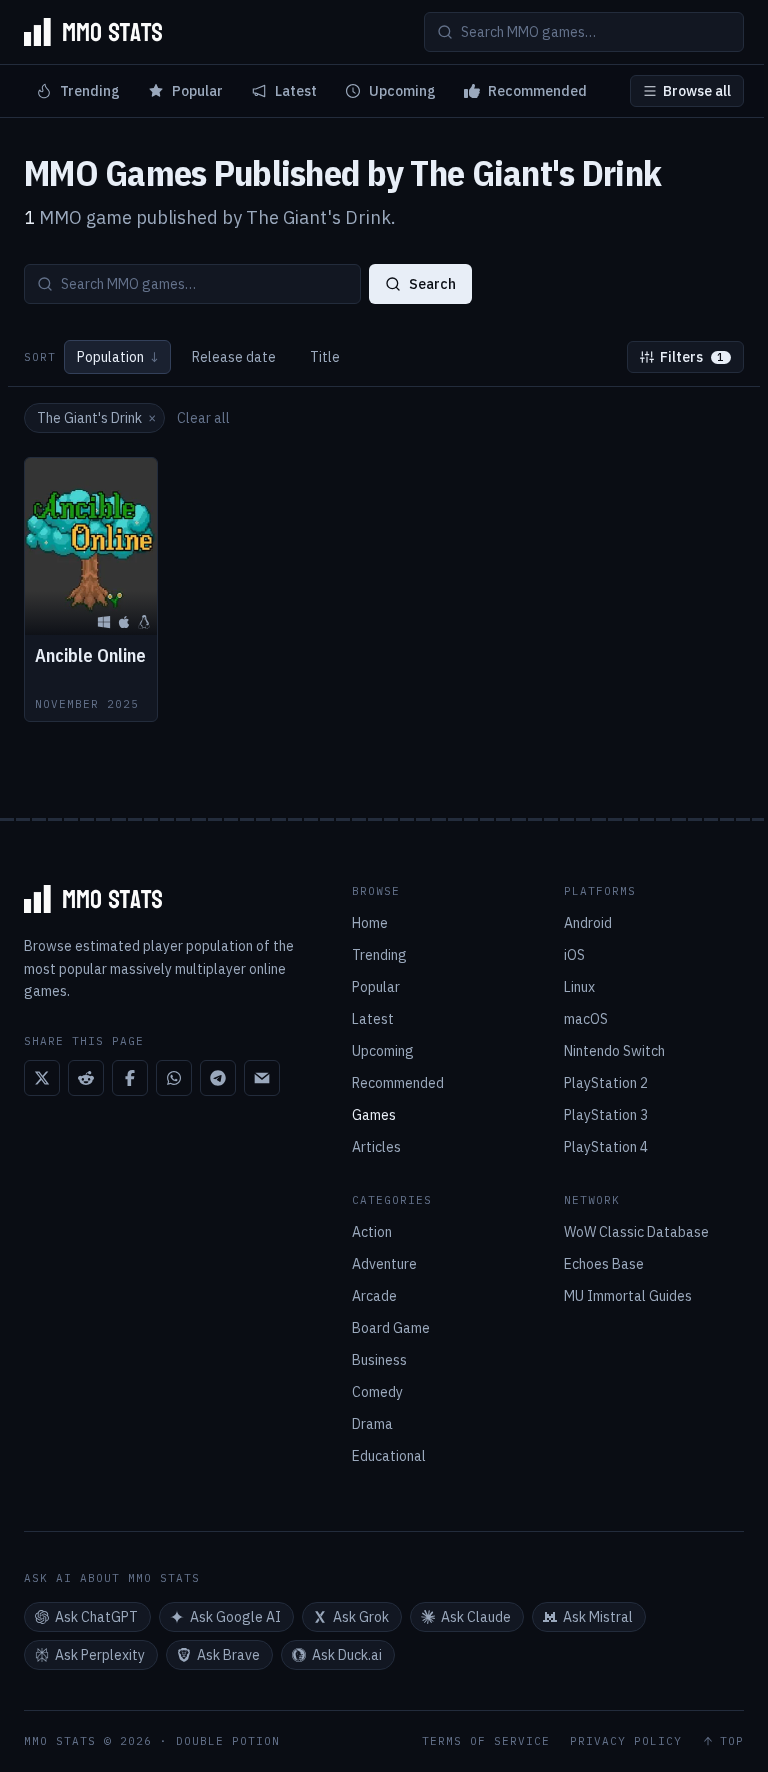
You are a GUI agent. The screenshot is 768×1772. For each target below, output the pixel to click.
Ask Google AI (235, 1617)
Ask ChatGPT (96, 1617)
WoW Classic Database (636, 1232)
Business (379, 1360)
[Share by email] (262, 1078)
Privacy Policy (626, 1741)
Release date (234, 357)
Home (370, 923)
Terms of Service (486, 1741)
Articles (376, 1147)
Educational (389, 1456)
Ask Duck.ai (347, 1655)
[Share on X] (42, 1078)
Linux (579, 987)
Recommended (537, 91)
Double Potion (228, 1741)
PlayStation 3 (606, 1115)
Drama (372, 1424)
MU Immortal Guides (628, 1296)
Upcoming (402, 91)
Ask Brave (228, 1655)
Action (372, 1232)
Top (732, 1741)
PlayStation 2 (606, 1083)
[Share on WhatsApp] (174, 1078)
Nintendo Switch (614, 1051)
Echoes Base (604, 1264)
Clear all (203, 418)
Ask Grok (361, 1617)
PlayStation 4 (606, 1147)
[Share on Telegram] (218, 1078)
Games (374, 1115)
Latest (296, 91)
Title (325, 357)
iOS (574, 955)
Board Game (391, 1328)
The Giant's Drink (96, 418)
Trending (90, 91)
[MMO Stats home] (93, 32)
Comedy (377, 1392)
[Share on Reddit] (86, 1078)
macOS (586, 1019)
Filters (692, 357)
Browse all (697, 91)
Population (117, 357)
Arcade (374, 1296)
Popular (197, 91)
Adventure (384, 1264)
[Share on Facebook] (130, 1078)
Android (588, 923)
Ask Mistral (598, 1617)
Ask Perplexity (100, 1655)
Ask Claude (476, 1617)
